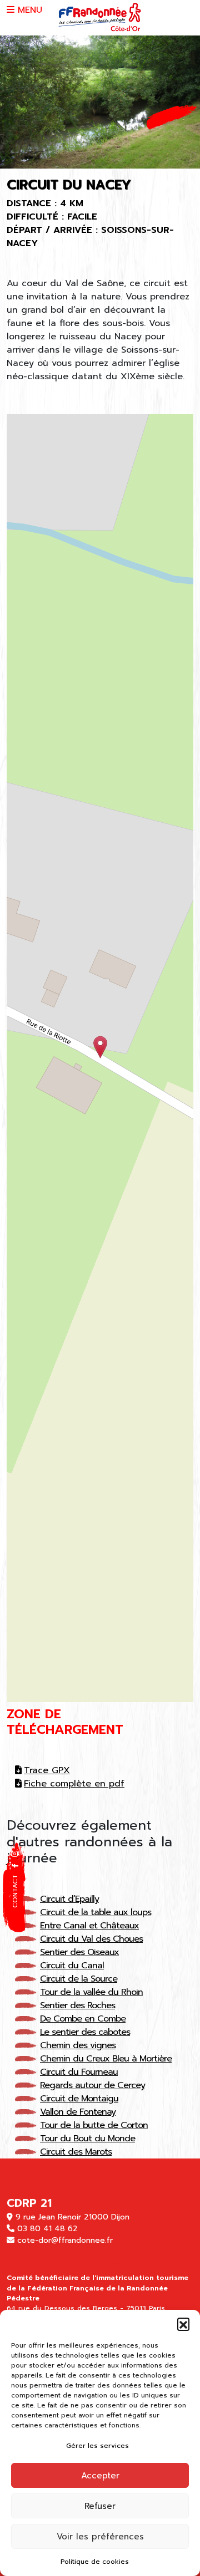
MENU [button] (28, 10)
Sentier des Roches (77, 2005)
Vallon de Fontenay (78, 2112)
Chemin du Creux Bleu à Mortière (106, 2059)
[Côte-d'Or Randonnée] (100, 17)
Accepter (100, 2476)
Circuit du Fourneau (79, 2072)
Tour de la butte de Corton (94, 2125)
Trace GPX (47, 1770)
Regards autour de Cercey (92, 2085)
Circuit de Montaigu (79, 2099)
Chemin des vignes (78, 2045)
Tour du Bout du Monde (87, 2139)
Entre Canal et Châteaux (89, 1926)
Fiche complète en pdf (74, 1784)
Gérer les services (97, 2446)
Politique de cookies (95, 2562)
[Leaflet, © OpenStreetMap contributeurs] (100, 1058)
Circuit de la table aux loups (96, 1912)
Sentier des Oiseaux (79, 1952)
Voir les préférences (100, 2537)
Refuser (100, 2506)
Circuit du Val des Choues (91, 1939)
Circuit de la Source (79, 1979)
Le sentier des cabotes (85, 2032)
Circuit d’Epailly (69, 1899)
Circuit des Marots (76, 2152)
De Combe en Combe (83, 2019)
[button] (183, 2324)
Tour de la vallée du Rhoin (91, 1992)
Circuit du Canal (72, 1966)
